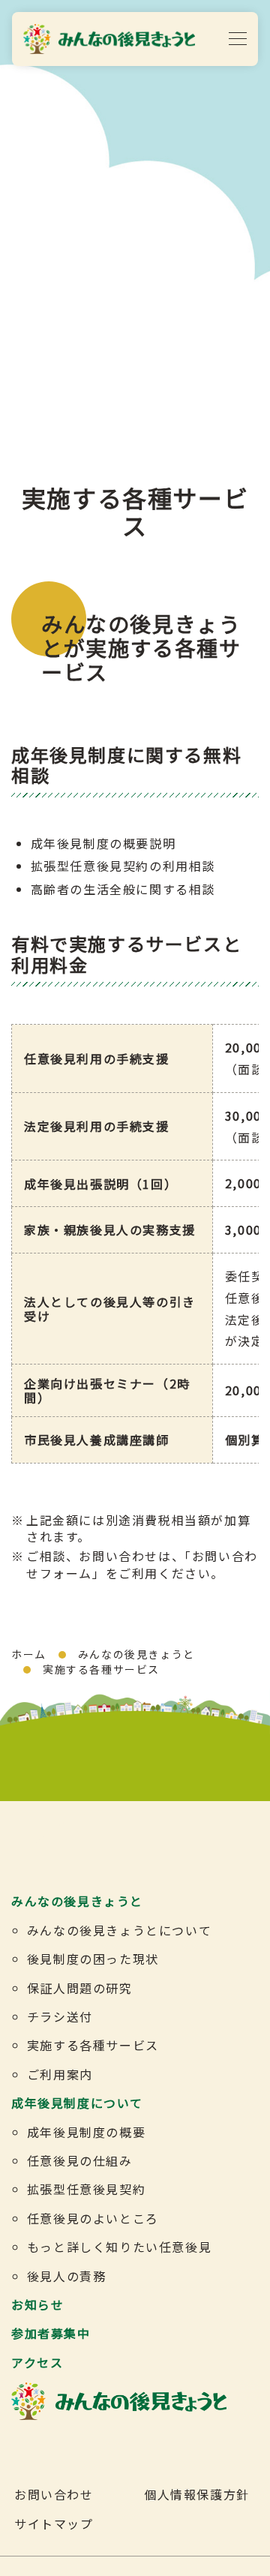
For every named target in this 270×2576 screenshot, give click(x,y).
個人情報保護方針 (197, 2494)
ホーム (29, 1654)
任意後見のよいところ (93, 2218)
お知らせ (37, 2304)
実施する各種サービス (93, 2045)
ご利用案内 (60, 2074)
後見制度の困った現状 (93, 1959)
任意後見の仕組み (80, 2160)
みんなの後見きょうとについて (119, 1930)
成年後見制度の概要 (86, 2132)
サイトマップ (54, 2523)
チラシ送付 (60, 2016)
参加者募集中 (51, 2333)
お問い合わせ (54, 2494)
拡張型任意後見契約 (86, 2189)
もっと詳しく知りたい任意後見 (119, 2247)
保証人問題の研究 (80, 1988)
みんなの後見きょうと (136, 1654)
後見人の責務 (67, 2276)
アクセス (37, 2362)
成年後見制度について (77, 2103)
